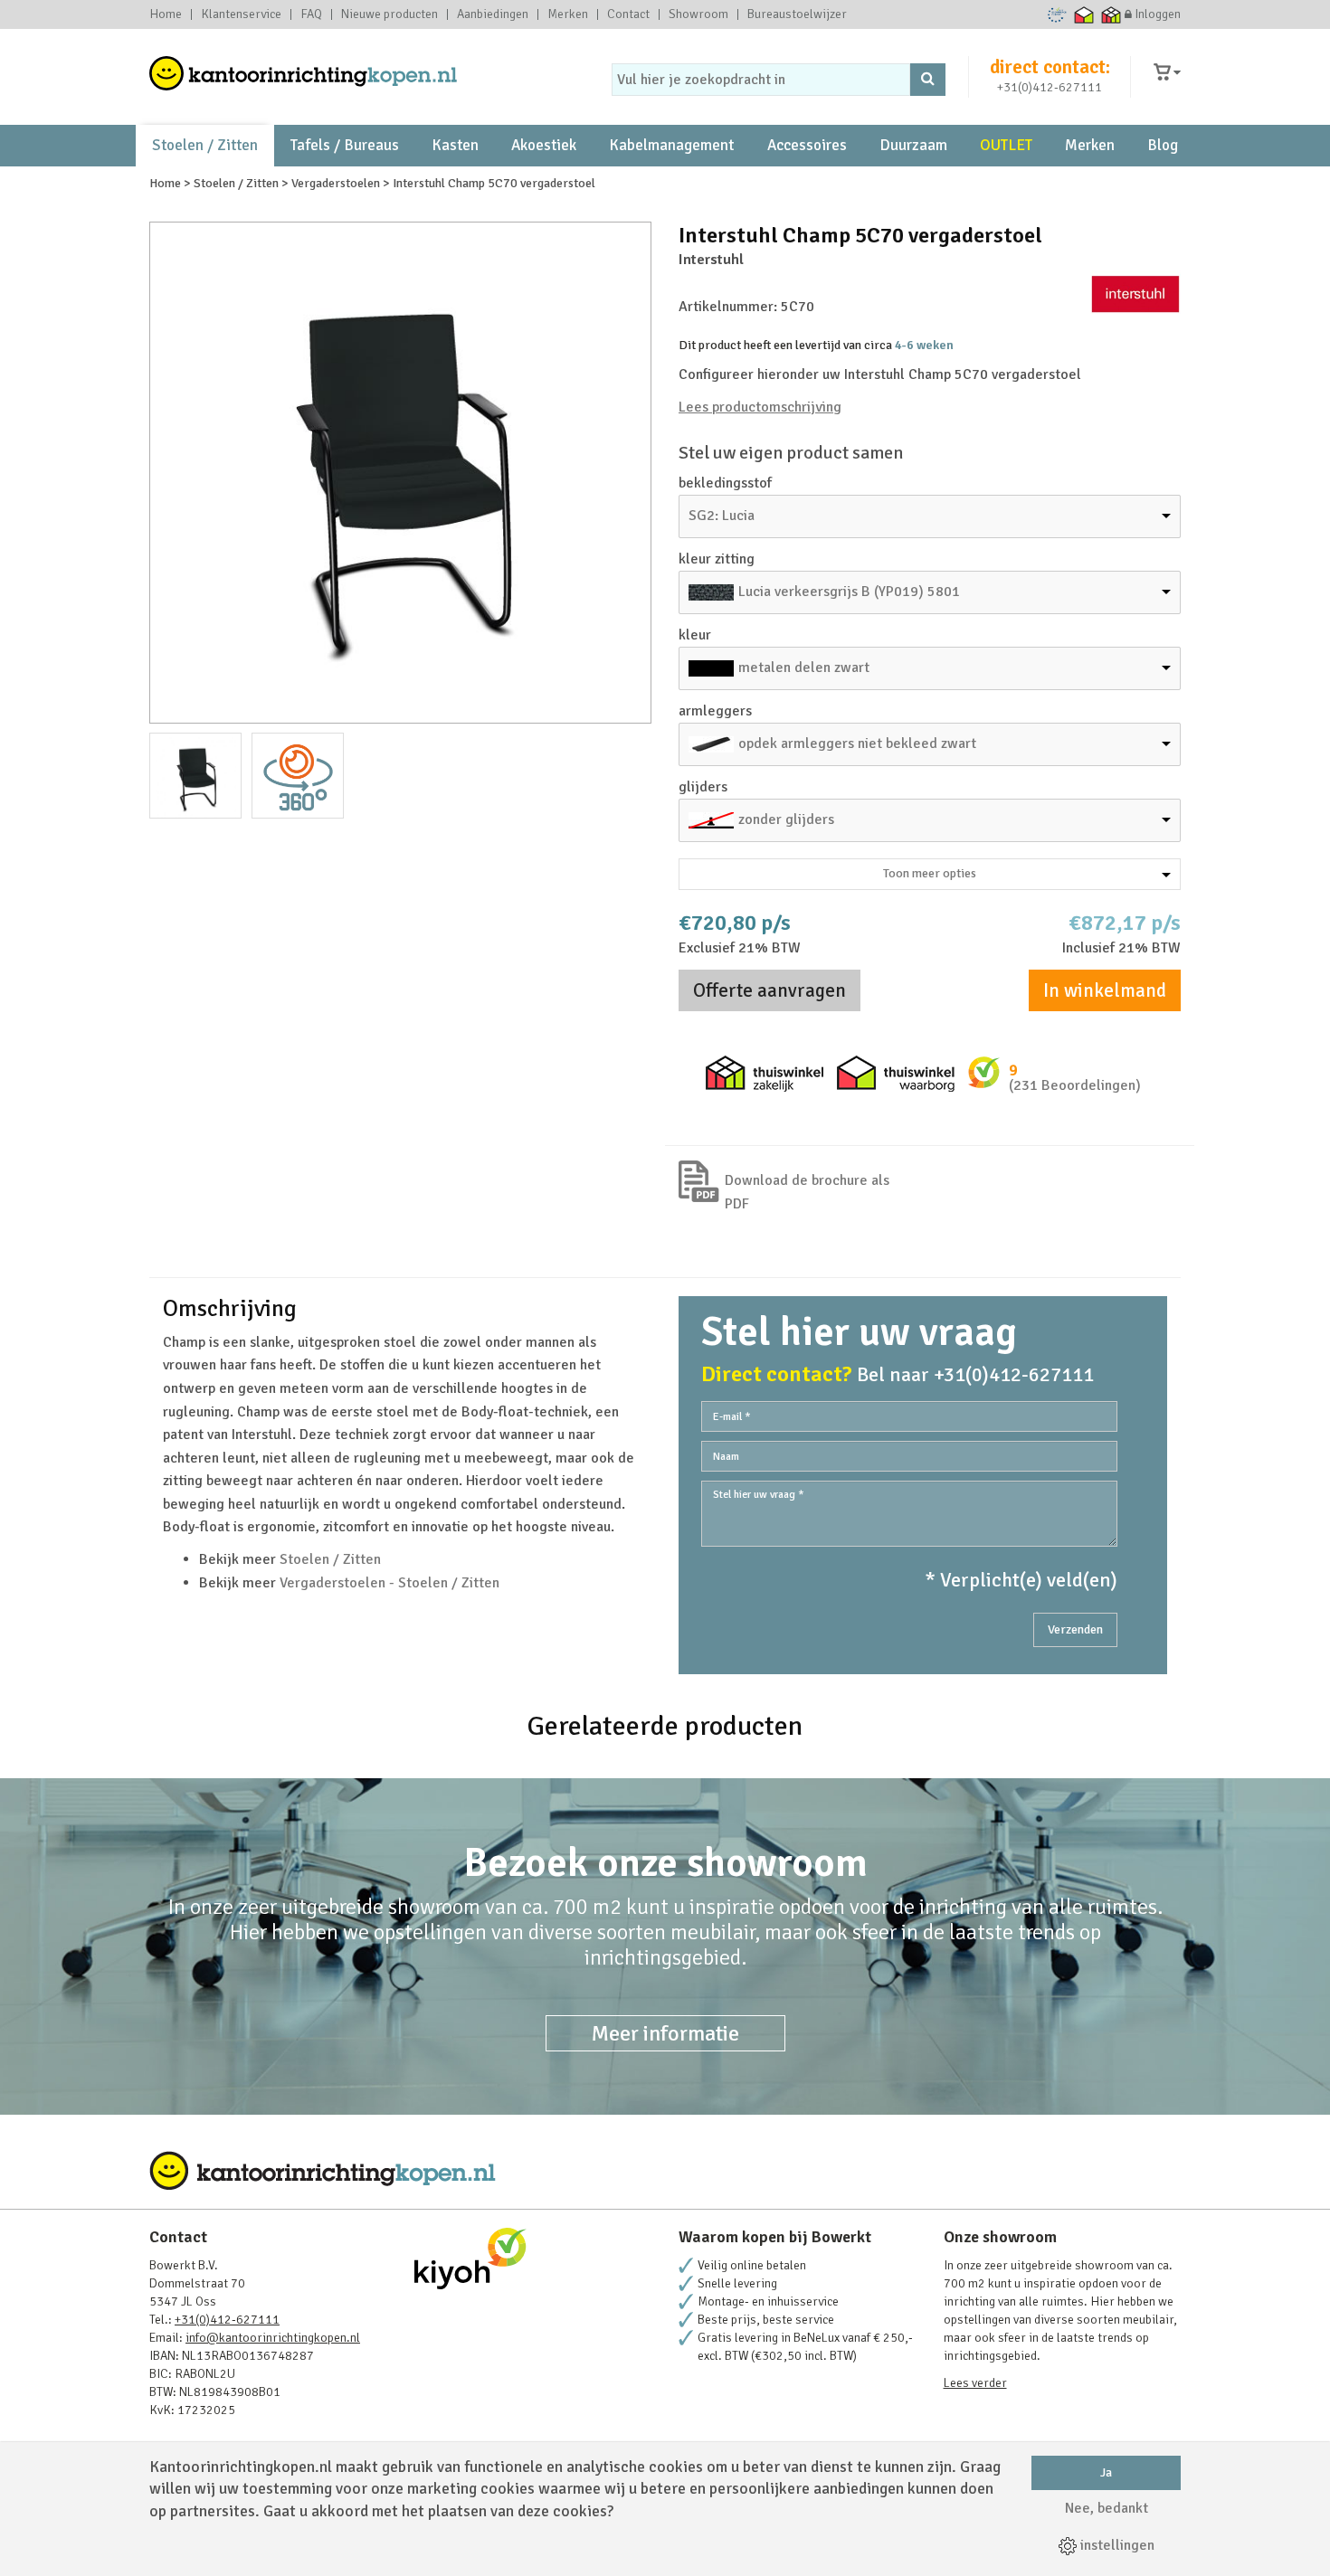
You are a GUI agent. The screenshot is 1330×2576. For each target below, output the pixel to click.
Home (166, 14)
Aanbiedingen (493, 14)
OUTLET (1006, 145)
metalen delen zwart (804, 668)
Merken (568, 14)
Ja (1106, 2472)
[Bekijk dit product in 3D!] (298, 776)
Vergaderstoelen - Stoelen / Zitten (389, 1583)
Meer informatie (665, 2033)
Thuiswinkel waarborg (1084, 14)
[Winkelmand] (1167, 73)
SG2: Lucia (722, 516)
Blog (1163, 145)
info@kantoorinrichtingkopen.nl (273, 2338)
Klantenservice (241, 14)
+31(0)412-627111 (1050, 87)
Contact (628, 14)
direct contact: (1050, 67)
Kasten (455, 145)
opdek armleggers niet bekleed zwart (857, 743)
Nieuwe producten (389, 14)
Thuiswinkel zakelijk (1111, 14)
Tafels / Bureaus (345, 145)
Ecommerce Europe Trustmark (1057, 14)
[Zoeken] (928, 80)
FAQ (311, 14)
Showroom (698, 14)
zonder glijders (786, 819)
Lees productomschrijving (760, 407)
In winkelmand (1105, 990)
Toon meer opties (930, 873)
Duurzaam (913, 145)
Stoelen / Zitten (205, 145)
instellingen (1116, 2545)
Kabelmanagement (671, 145)
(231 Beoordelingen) (1075, 1085)
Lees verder (975, 2383)
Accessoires (807, 145)
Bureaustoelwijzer (797, 14)
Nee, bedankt (1107, 2508)
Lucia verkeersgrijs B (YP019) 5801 (849, 592)
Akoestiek (544, 145)
